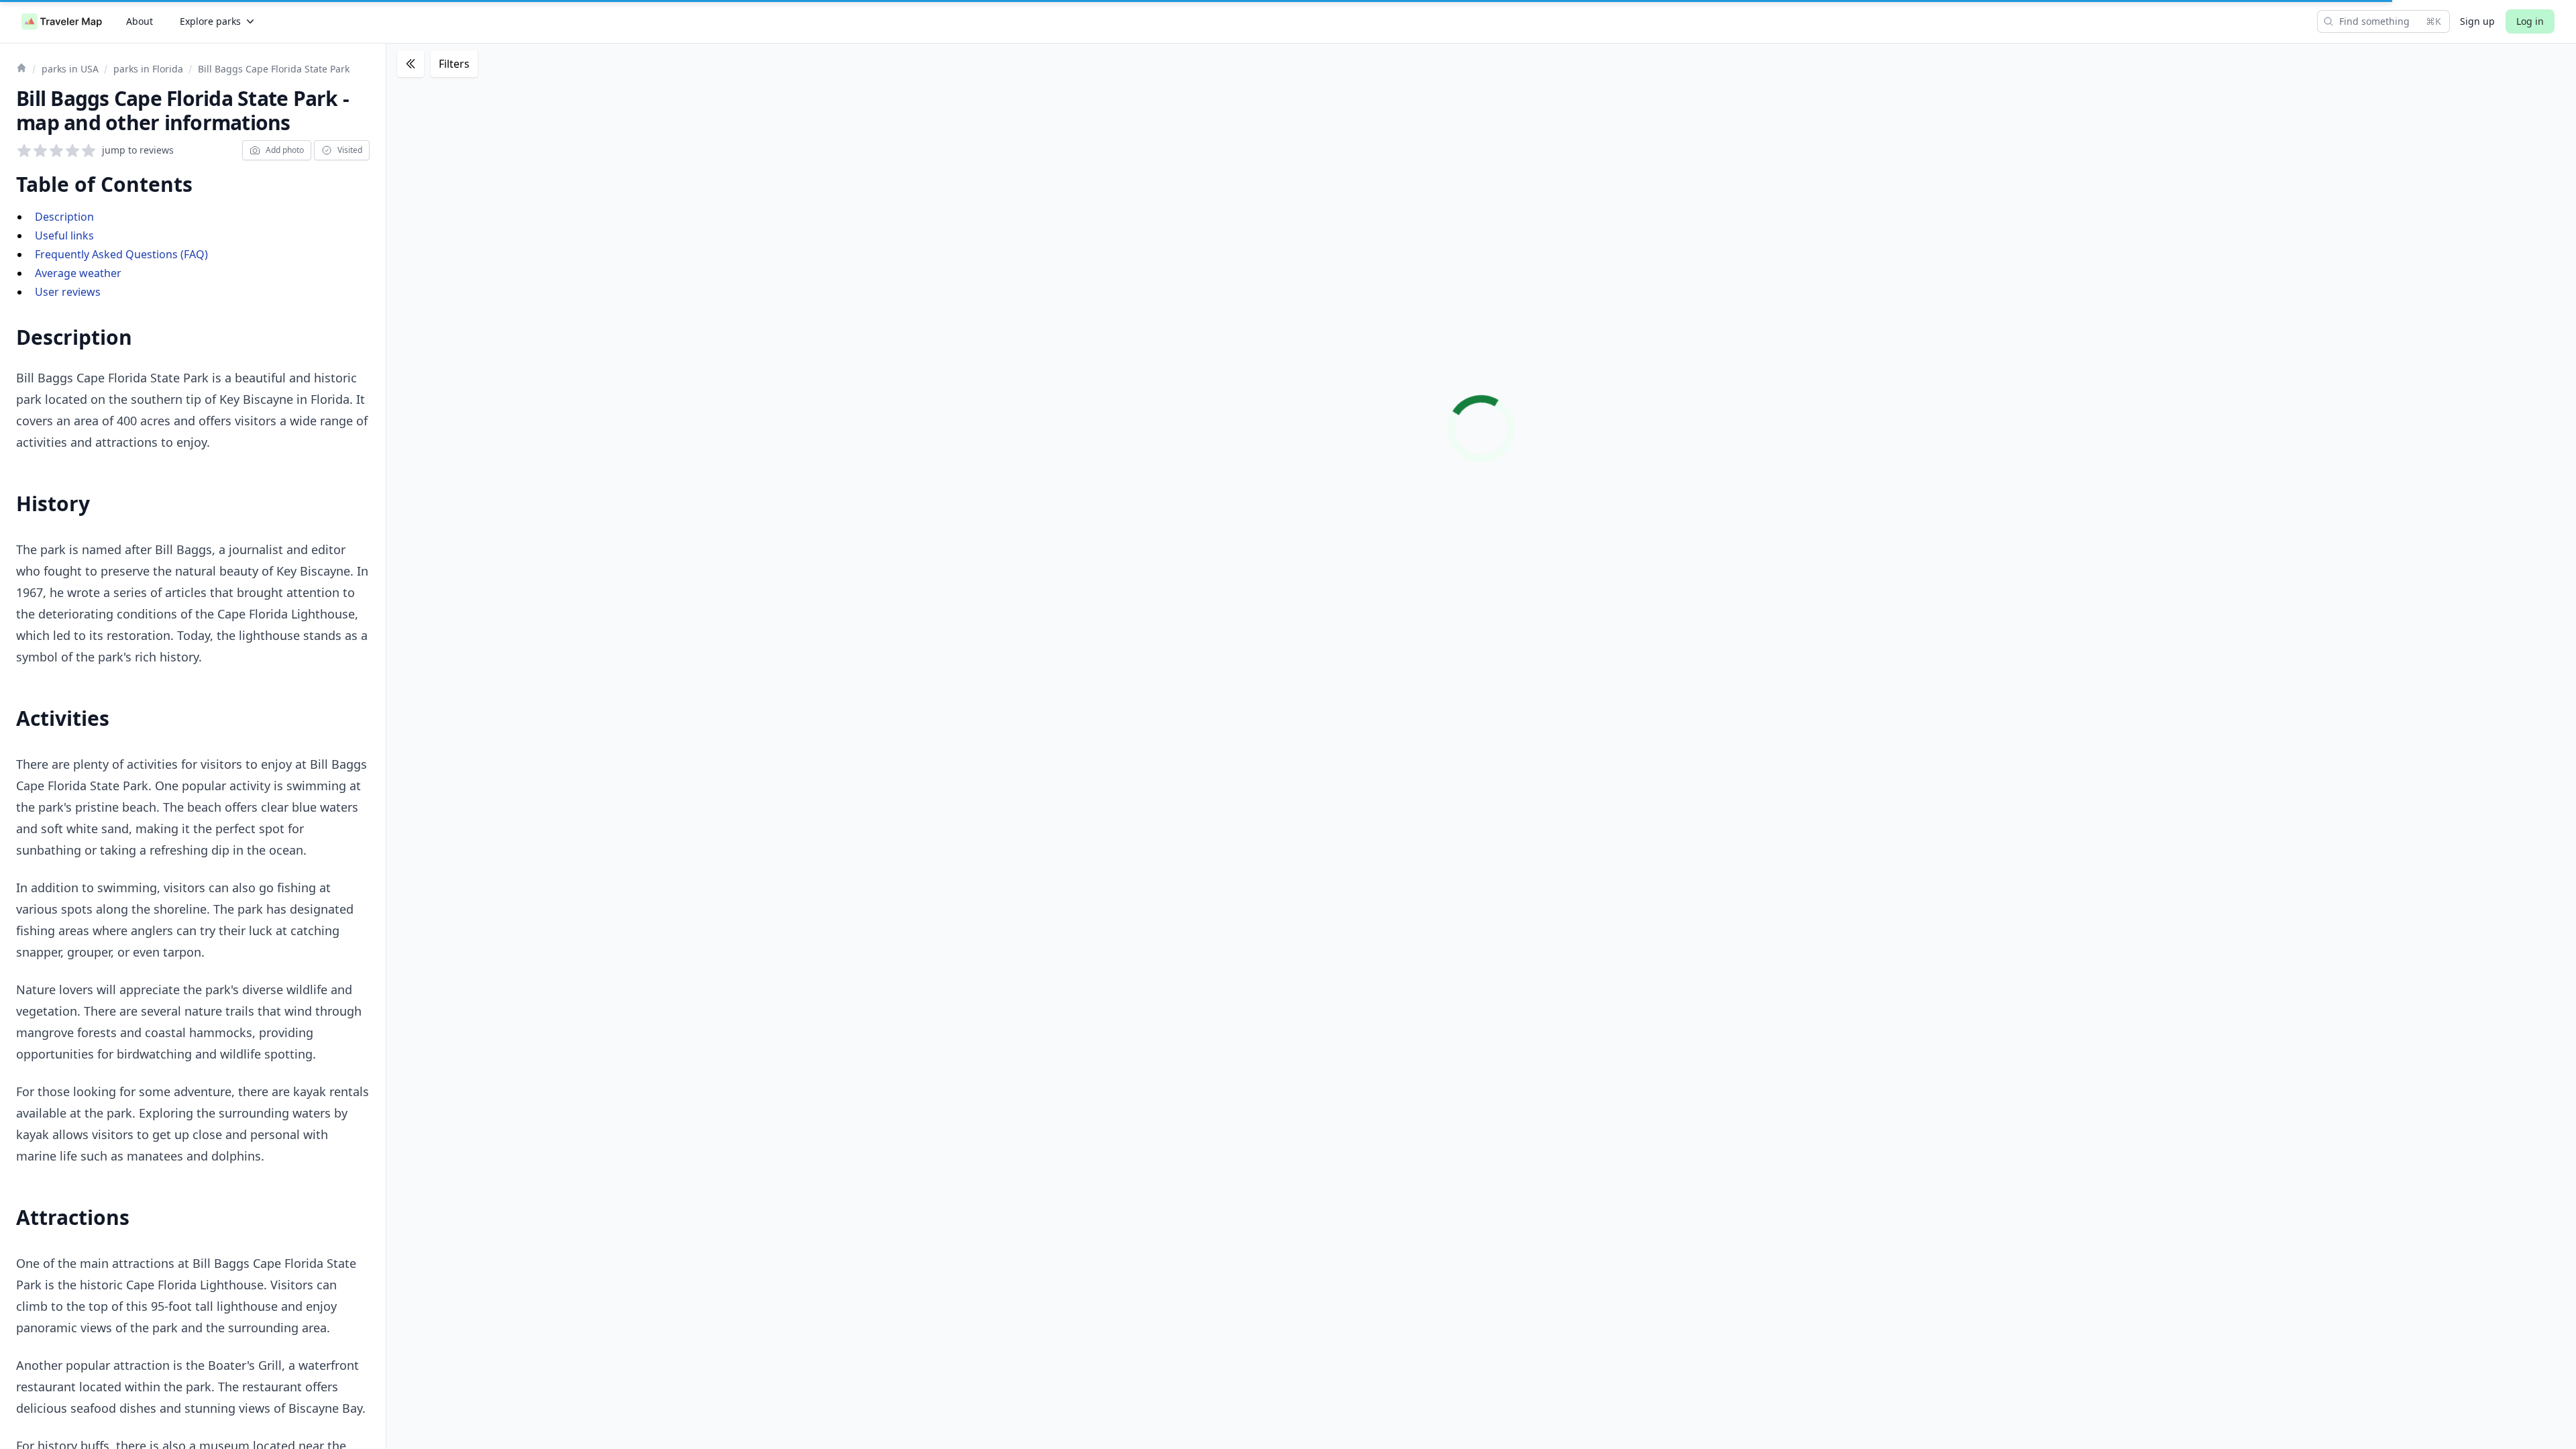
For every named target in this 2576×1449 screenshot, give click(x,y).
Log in (2530, 21)
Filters (454, 64)
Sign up (2477, 21)
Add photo (285, 150)
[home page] (62, 21)
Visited (350, 150)
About (140, 21)
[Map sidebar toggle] (411, 64)
